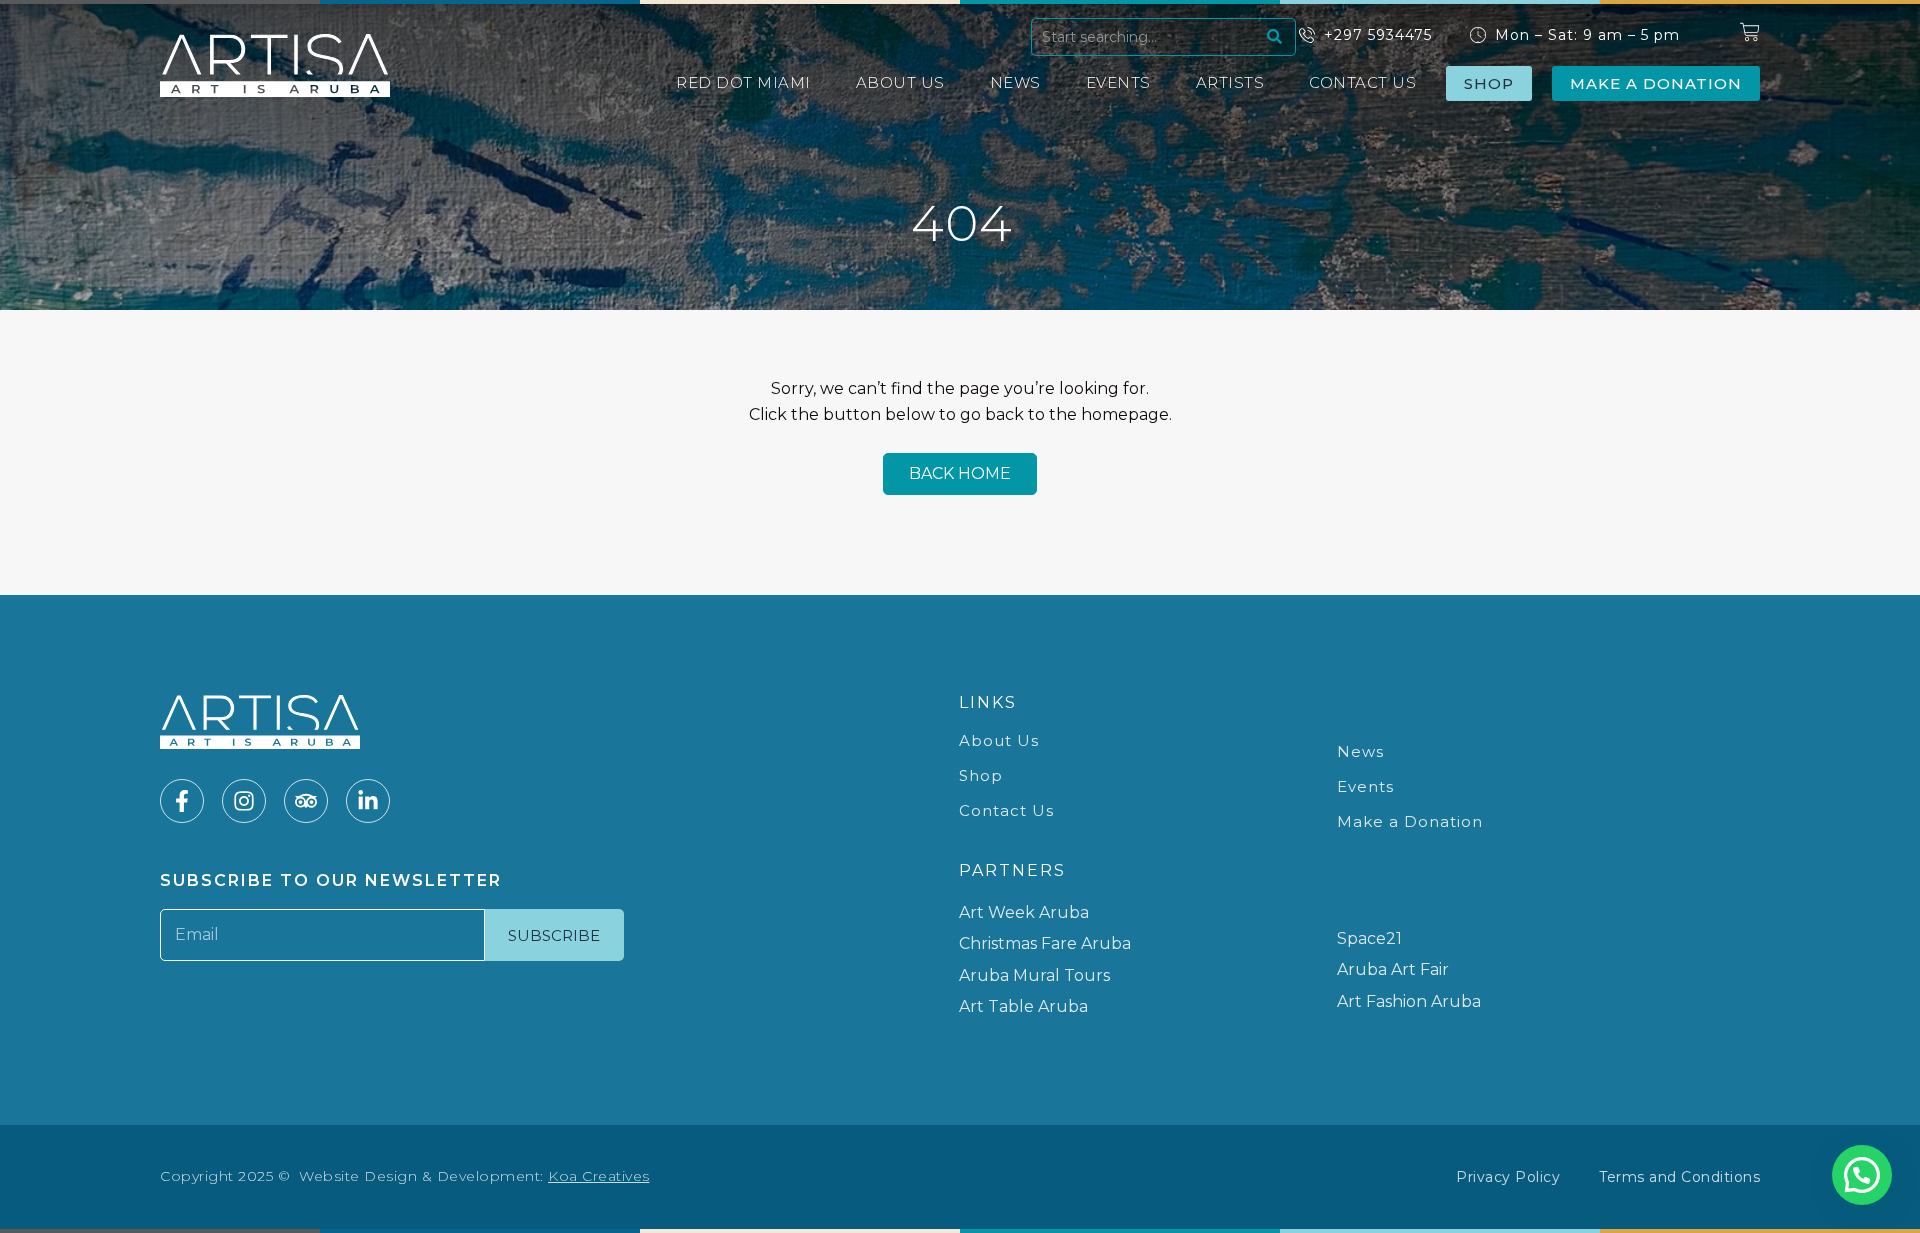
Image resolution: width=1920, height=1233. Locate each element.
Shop (981, 775)
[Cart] (1750, 32)
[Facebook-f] (182, 801)
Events (1118, 82)
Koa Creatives (599, 1176)
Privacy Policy (1508, 1177)
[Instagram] (244, 801)
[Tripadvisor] (306, 801)
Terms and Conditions (1679, 1177)
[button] (1862, 1175)
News (1015, 82)
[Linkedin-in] (368, 801)
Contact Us (1362, 82)
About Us (900, 82)
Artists (1230, 82)
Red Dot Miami (743, 82)
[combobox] (1146, 37)
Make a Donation (1410, 821)
